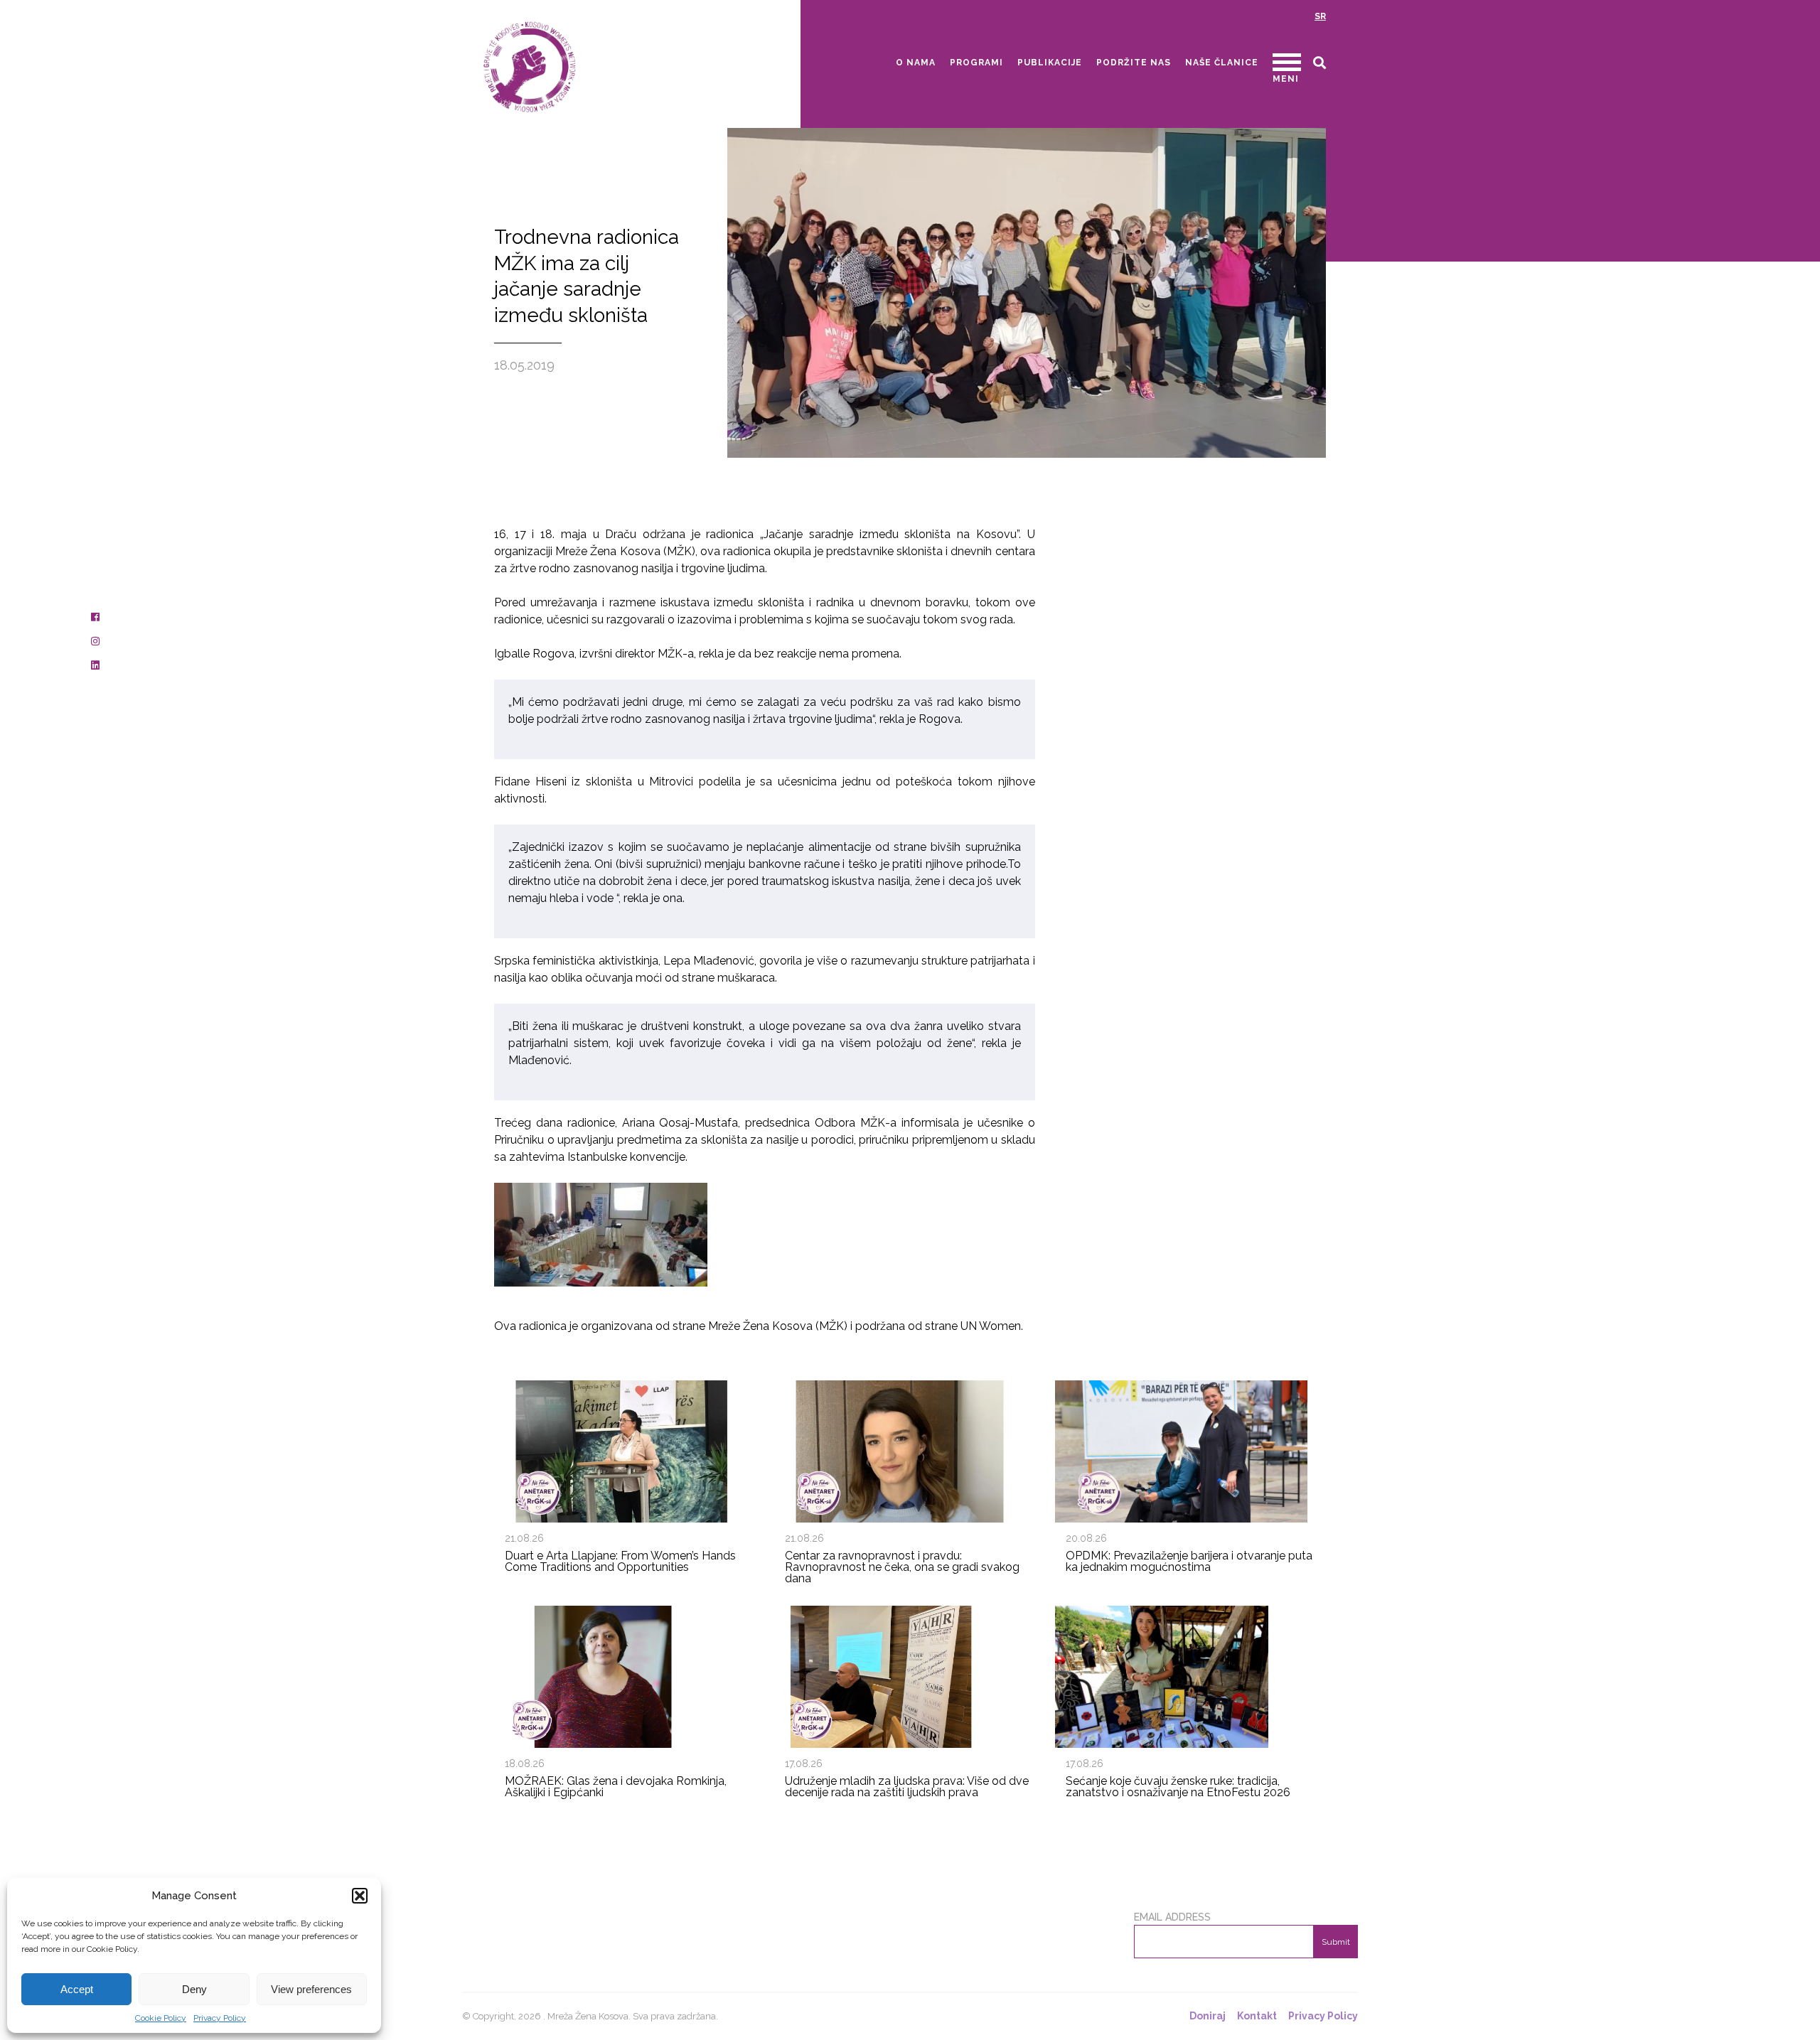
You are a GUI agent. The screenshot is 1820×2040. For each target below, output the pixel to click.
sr (1320, 16)
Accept (77, 1989)
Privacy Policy (220, 2018)
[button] (360, 1896)
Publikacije (1050, 63)
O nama (916, 63)
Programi (976, 63)
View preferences (311, 1989)
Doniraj (1208, 2016)
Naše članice (1222, 63)
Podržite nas (1134, 63)
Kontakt (1257, 2016)
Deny (194, 1989)
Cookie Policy (161, 2018)
